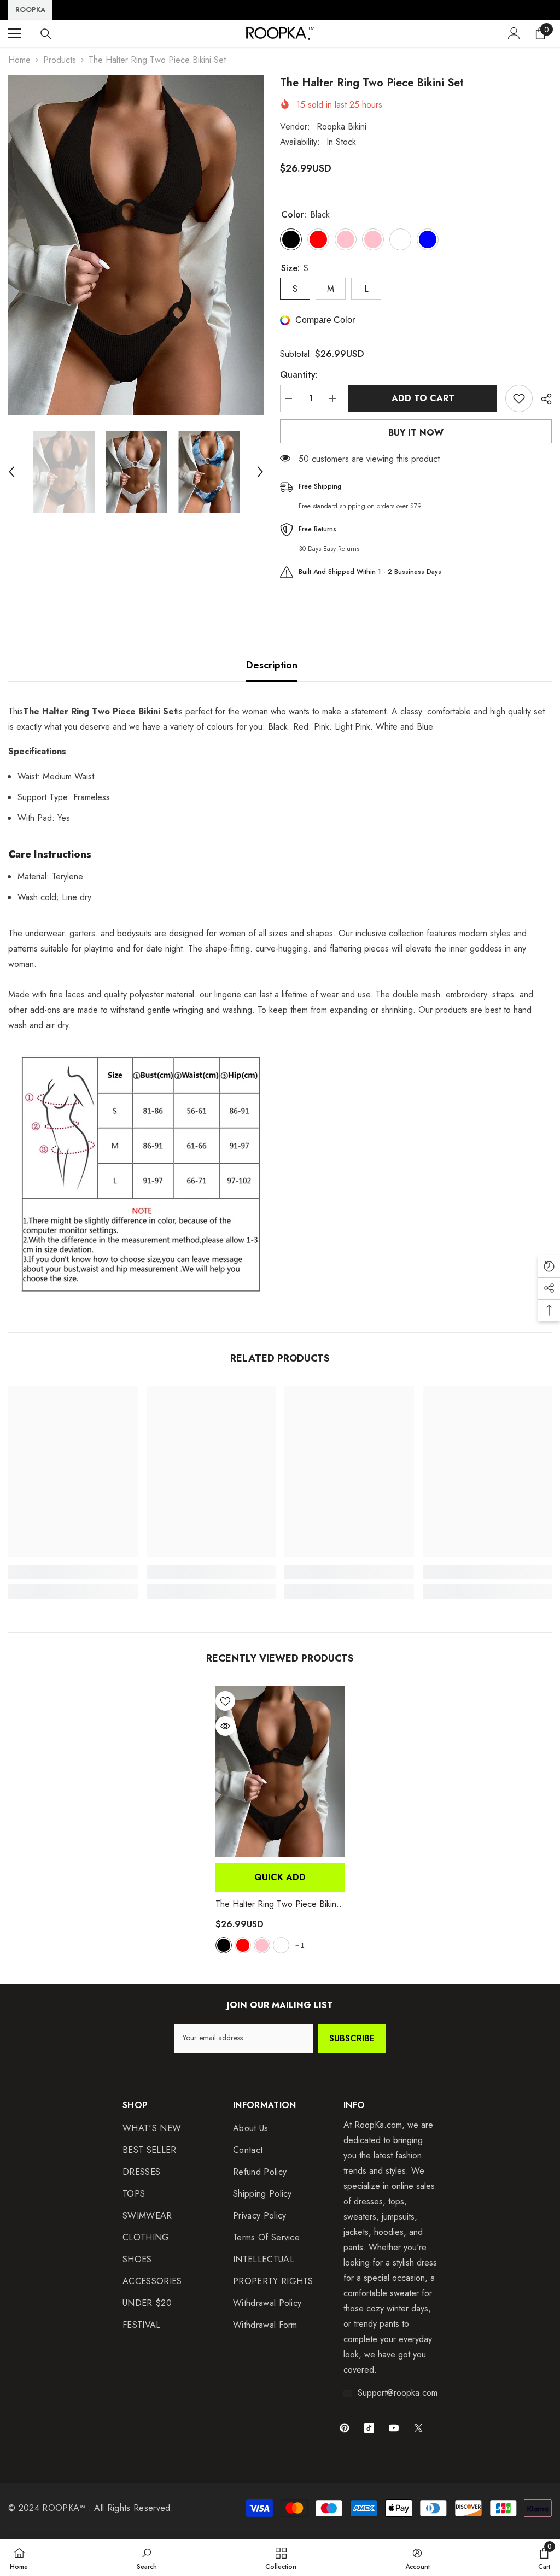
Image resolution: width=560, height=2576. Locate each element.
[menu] (15, 33)
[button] (11, 472)
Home (19, 60)
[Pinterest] (345, 2428)
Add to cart (423, 398)
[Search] (46, 34)
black (224, 1945)
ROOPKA (30, 10)
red (243, 1945)
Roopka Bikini (342, 127)
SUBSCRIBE (352, 2038)
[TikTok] (369, 2428)
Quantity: (299, 375)
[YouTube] (394, 2428)
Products (60, 60)
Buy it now (416, 433)
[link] (73, 1572)
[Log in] (514, 33)
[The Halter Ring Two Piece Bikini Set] (280, 1771)
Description (272, 665)
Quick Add (280, 1877)
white (281, 1945)
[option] (136, 245)
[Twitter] (418, 2428)
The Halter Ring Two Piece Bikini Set (277, 1904)
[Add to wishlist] (519, 398)
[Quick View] (225, 1726)
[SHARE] (542, 399)
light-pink (262, 1945)
